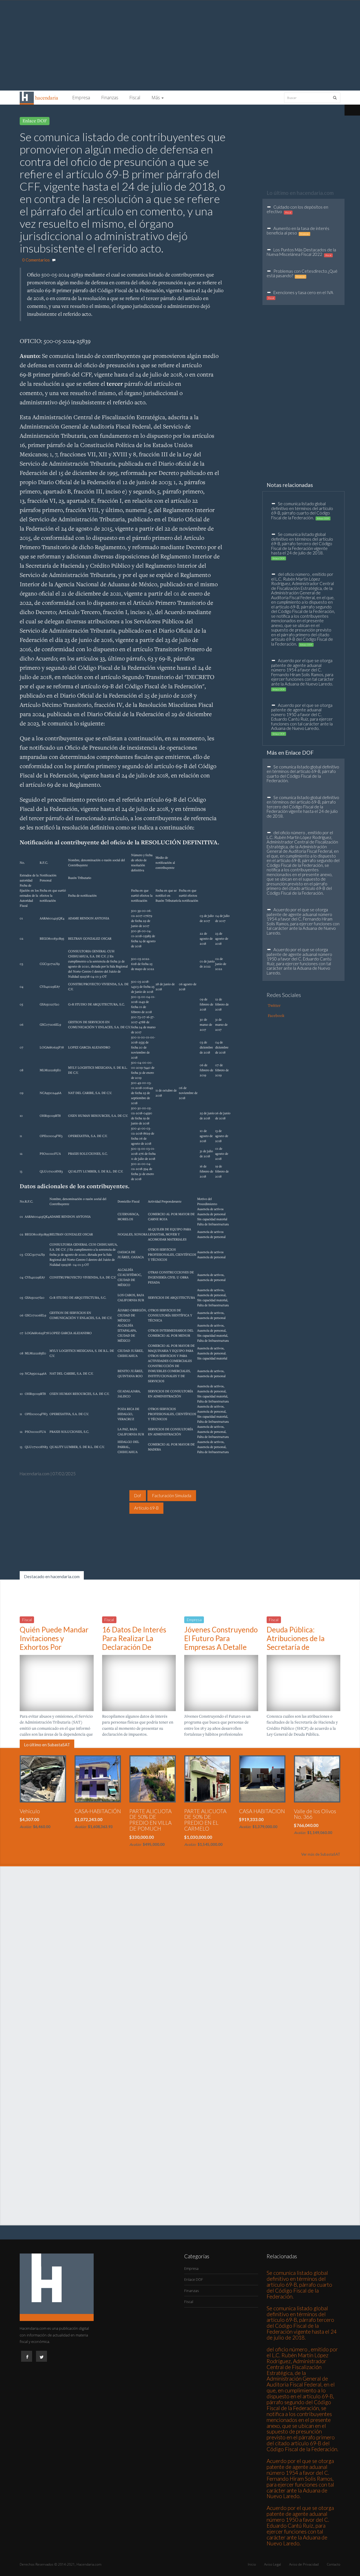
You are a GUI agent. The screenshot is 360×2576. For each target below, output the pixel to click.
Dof (138, 1495)
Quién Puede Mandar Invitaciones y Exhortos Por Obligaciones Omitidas (56, 1643)
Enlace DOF (194, 2279)
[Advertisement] (180, 46)
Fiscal (135, 98)
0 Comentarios (36, 260)
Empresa (81, 98)
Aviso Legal (273, 2564)
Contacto (334, 2564)
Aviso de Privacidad (304, 2564)
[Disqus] (180, 1981)
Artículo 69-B (146, 1508)
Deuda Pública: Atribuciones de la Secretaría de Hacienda (296, 1643)
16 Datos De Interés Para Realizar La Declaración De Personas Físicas (134, 1643)
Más (156, 98)
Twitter (274, 1005)
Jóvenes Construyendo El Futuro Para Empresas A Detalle (221, 1638)
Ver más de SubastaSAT (321, 1854)
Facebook (276, 1015)
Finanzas (110, 98)
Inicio (252, 2564)
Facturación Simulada (172, 1495)
